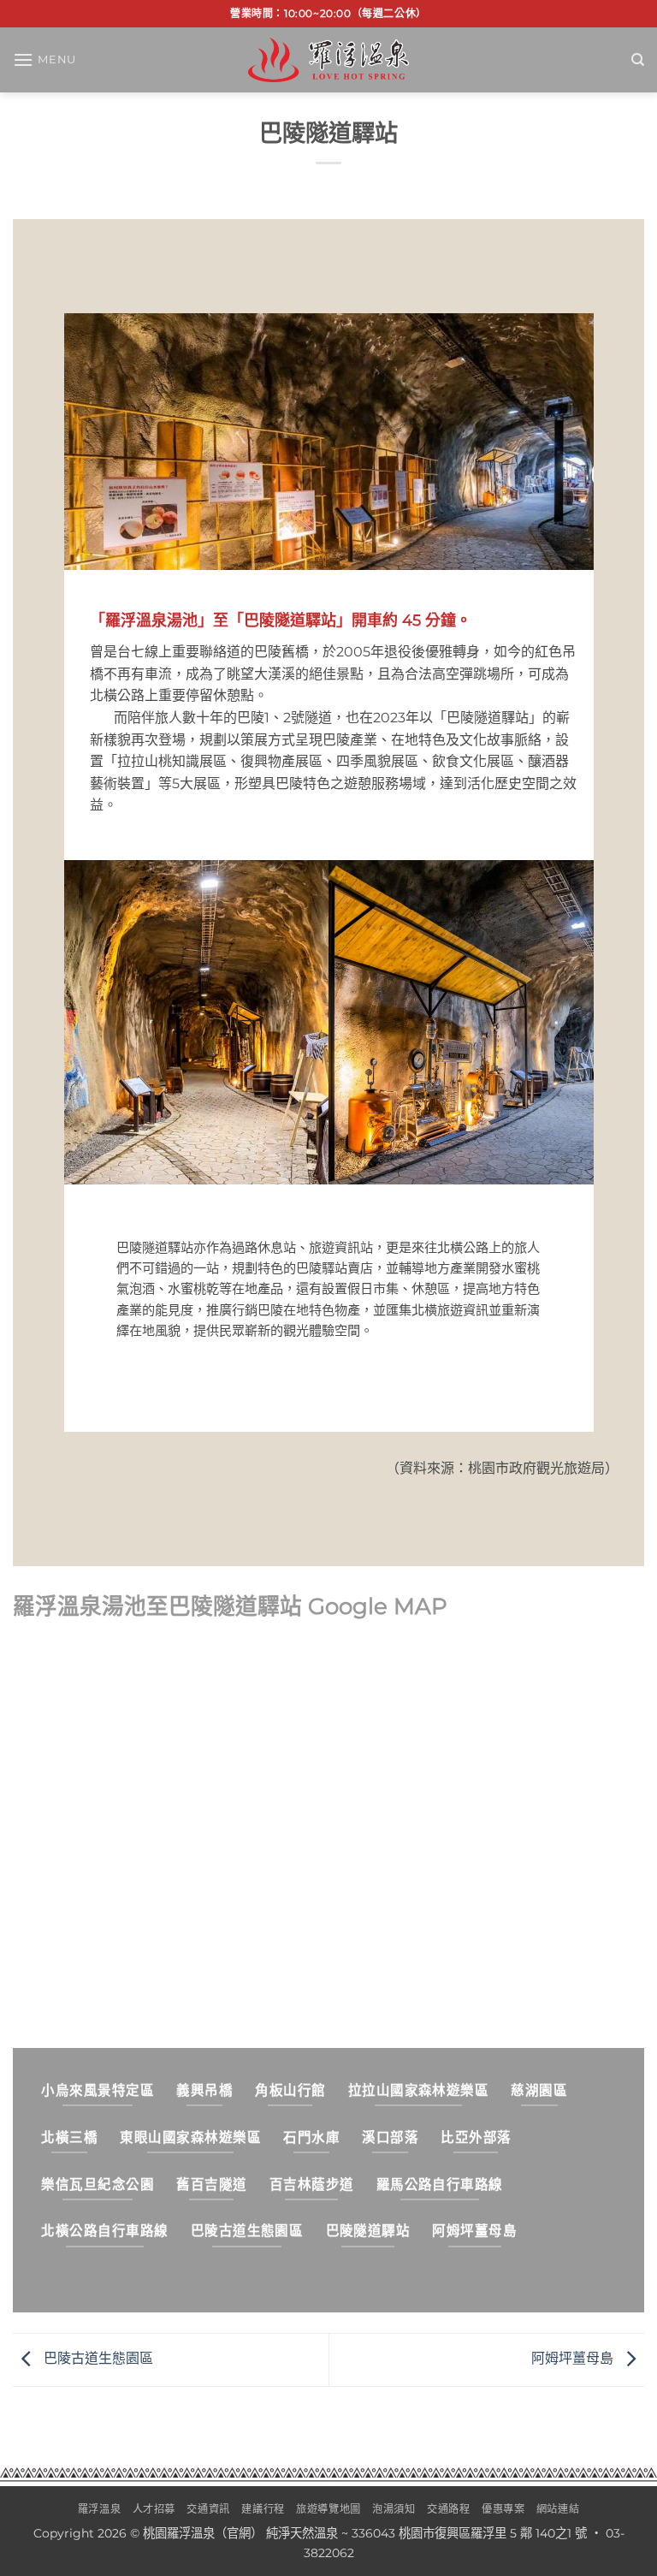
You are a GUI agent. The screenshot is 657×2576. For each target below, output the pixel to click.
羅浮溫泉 (99, 2509)
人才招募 (154, 2509)
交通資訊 (208, 2509)
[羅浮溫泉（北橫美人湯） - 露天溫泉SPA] (328, 59)
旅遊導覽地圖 (328, 2509)
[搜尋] (638, 60)
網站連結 (558, 2509)
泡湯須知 (394, 2509)
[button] (44, 59)
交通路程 (448, 2509)
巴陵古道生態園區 (97, 2359)
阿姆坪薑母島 (574, 2359)
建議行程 (263, 2509)
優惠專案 (503, 2509)
